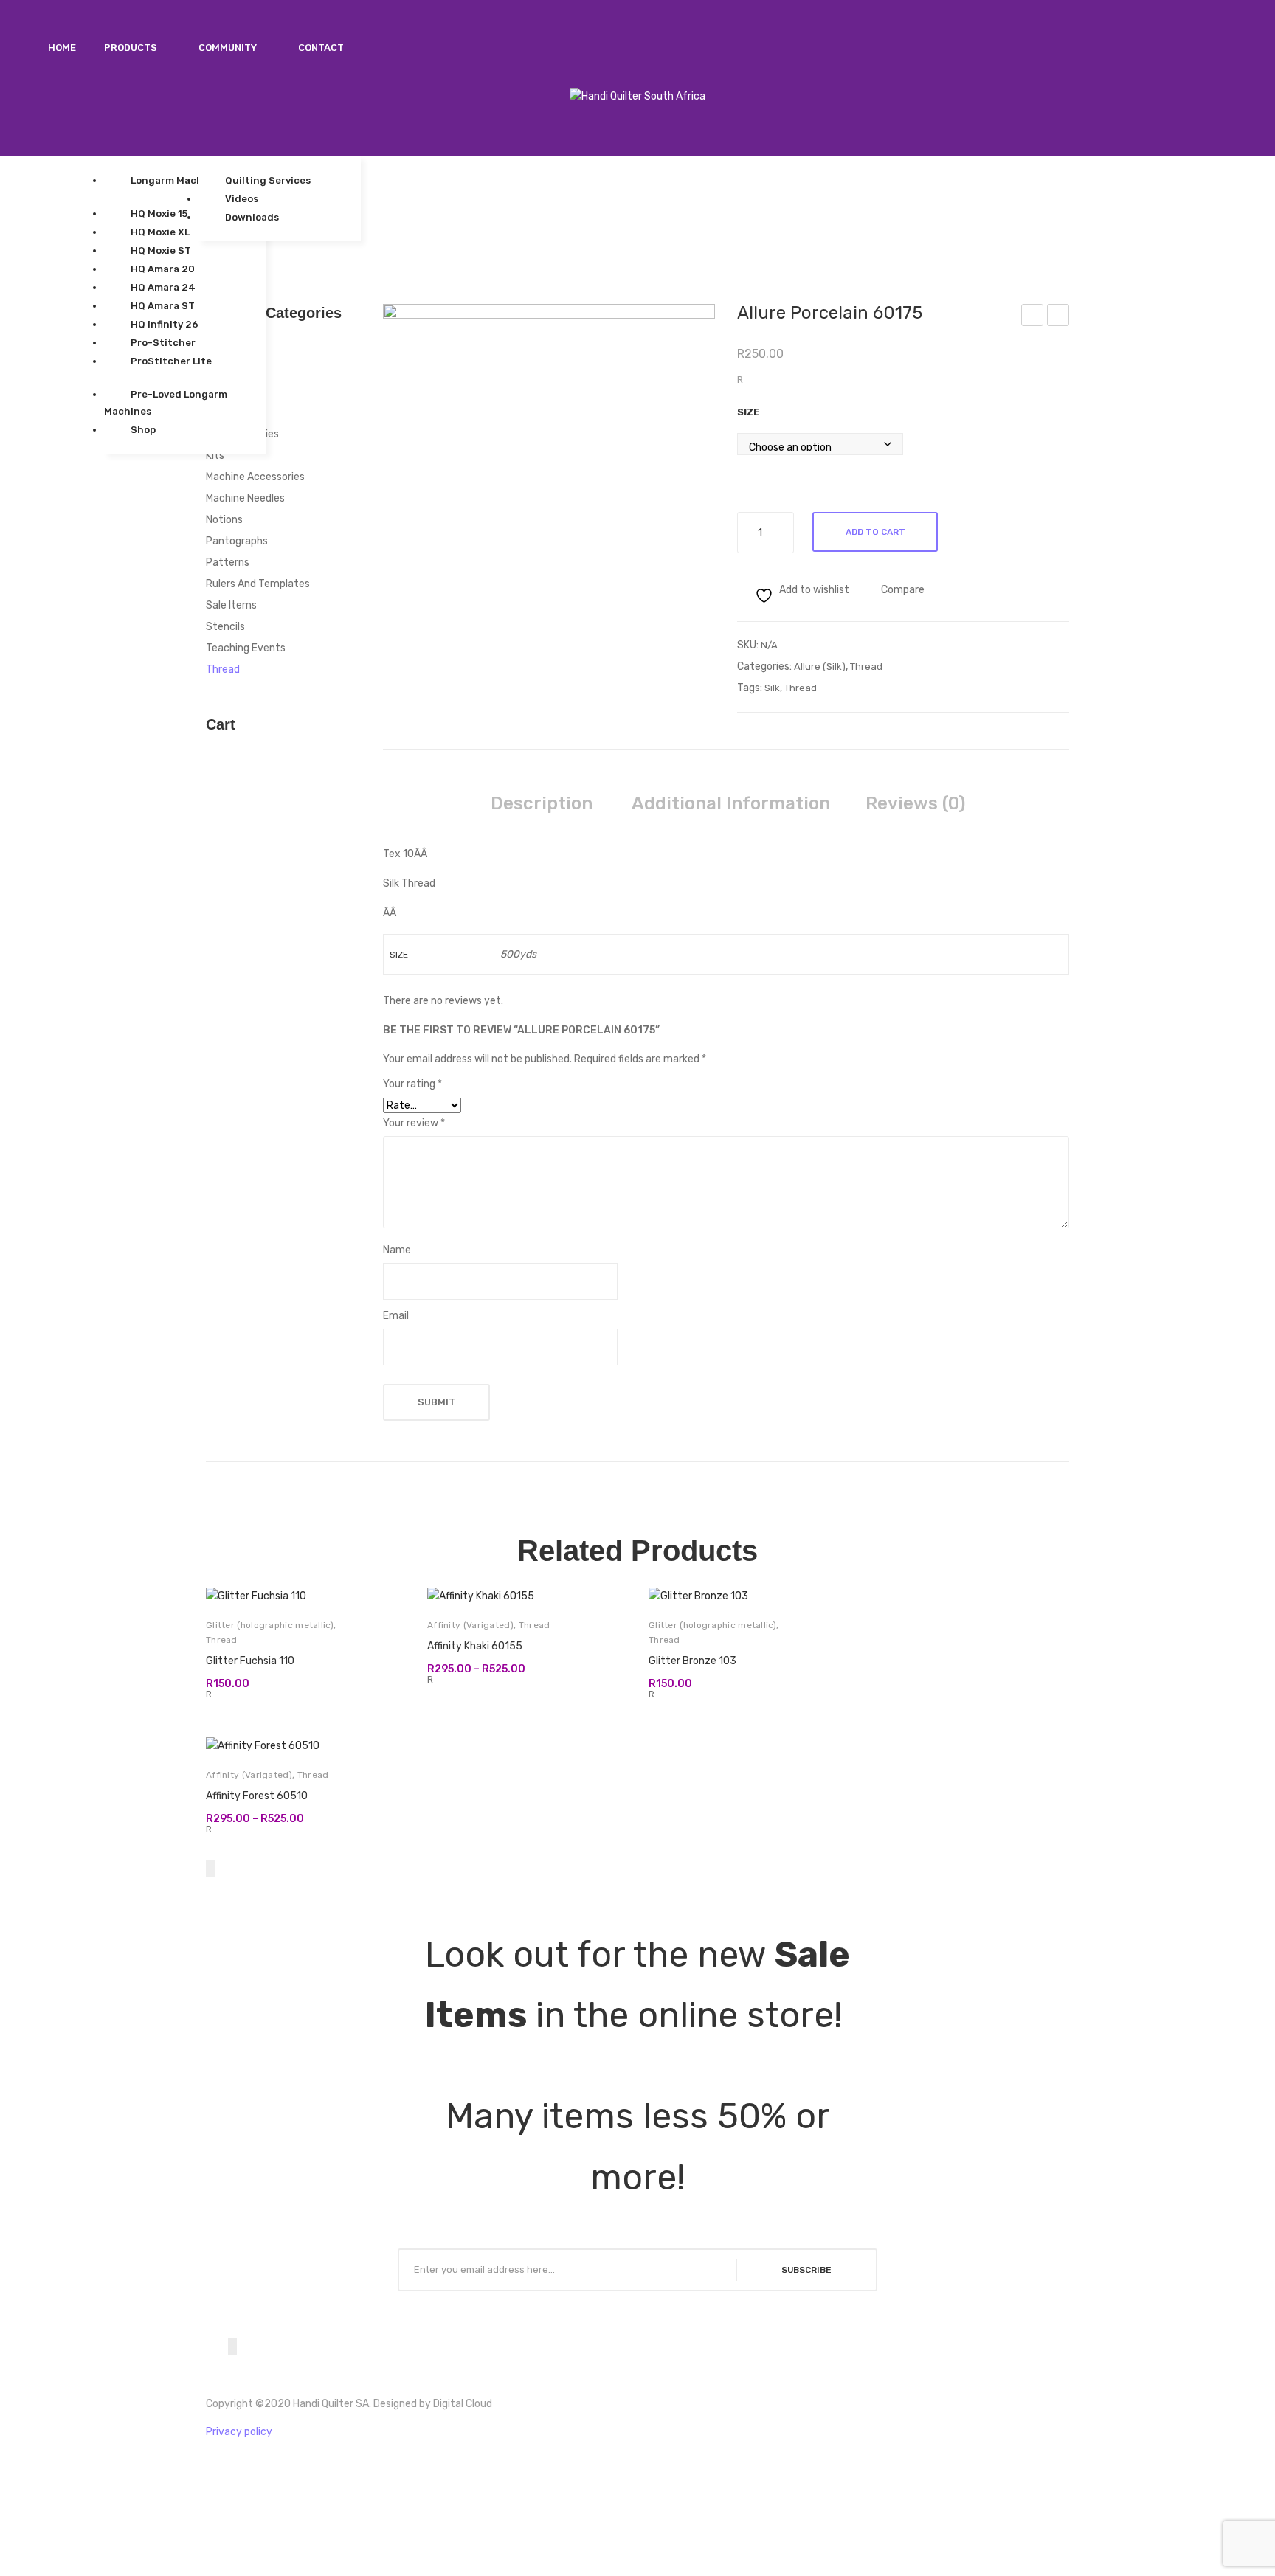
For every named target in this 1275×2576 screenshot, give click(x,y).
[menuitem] (62, 48)
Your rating (412, 1084)
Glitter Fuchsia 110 (250, 1661)
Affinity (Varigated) (470, 1625)
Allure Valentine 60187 (1033, 317)
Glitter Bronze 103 (692, 1661)
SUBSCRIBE (806, 2270)
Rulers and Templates (258, 584)
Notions (224, 520)
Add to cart (875, 532)
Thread (866, 666)
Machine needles (245, 498)
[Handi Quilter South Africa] (637, 96)
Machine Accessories (255, 477)
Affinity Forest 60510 (257, 1796)
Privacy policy (239, 2432)
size (748, 412)
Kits (215, 456)
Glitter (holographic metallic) (270, 1625)
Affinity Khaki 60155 (475, 1646)
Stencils (225, 627)
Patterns (228, 562)
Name (397, 1250)
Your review (414, 1123)
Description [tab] (542, 803)
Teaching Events (246, 648)
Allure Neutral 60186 (1059, 317)
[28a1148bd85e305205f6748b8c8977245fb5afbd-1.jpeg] (549, 429)
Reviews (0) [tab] (915, 803)
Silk (772, 688)
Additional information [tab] (731, 803)
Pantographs (237, 541)
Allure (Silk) (820, 666)
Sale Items (231, 605)
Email (396, 1316)
